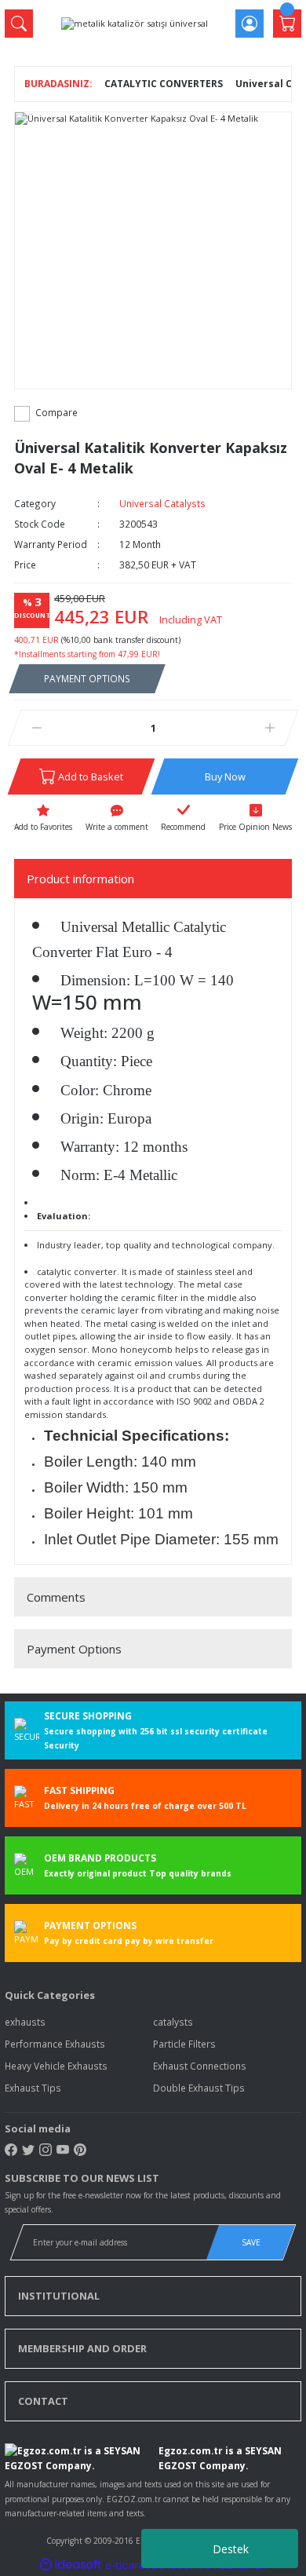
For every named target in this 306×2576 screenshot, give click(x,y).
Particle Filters (184, 2044)
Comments (56, 1597)
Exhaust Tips (33, 2088)
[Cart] (287, 24)
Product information (80, 879)
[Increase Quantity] (270, 728)
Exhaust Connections (200, 2066)
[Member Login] (250, 24)
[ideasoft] (71, 2565)
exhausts (25, 2022)
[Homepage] (58, 84)
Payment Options (74, 1649)
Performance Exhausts (55, 2044)
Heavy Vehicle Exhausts (56, 2066)
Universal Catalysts (162, 503)
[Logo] (135, 23)
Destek (231, 2549)
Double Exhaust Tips (199, 2088)
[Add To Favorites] (43, 819)
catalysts (173, 2022)
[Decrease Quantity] (36, 728)
